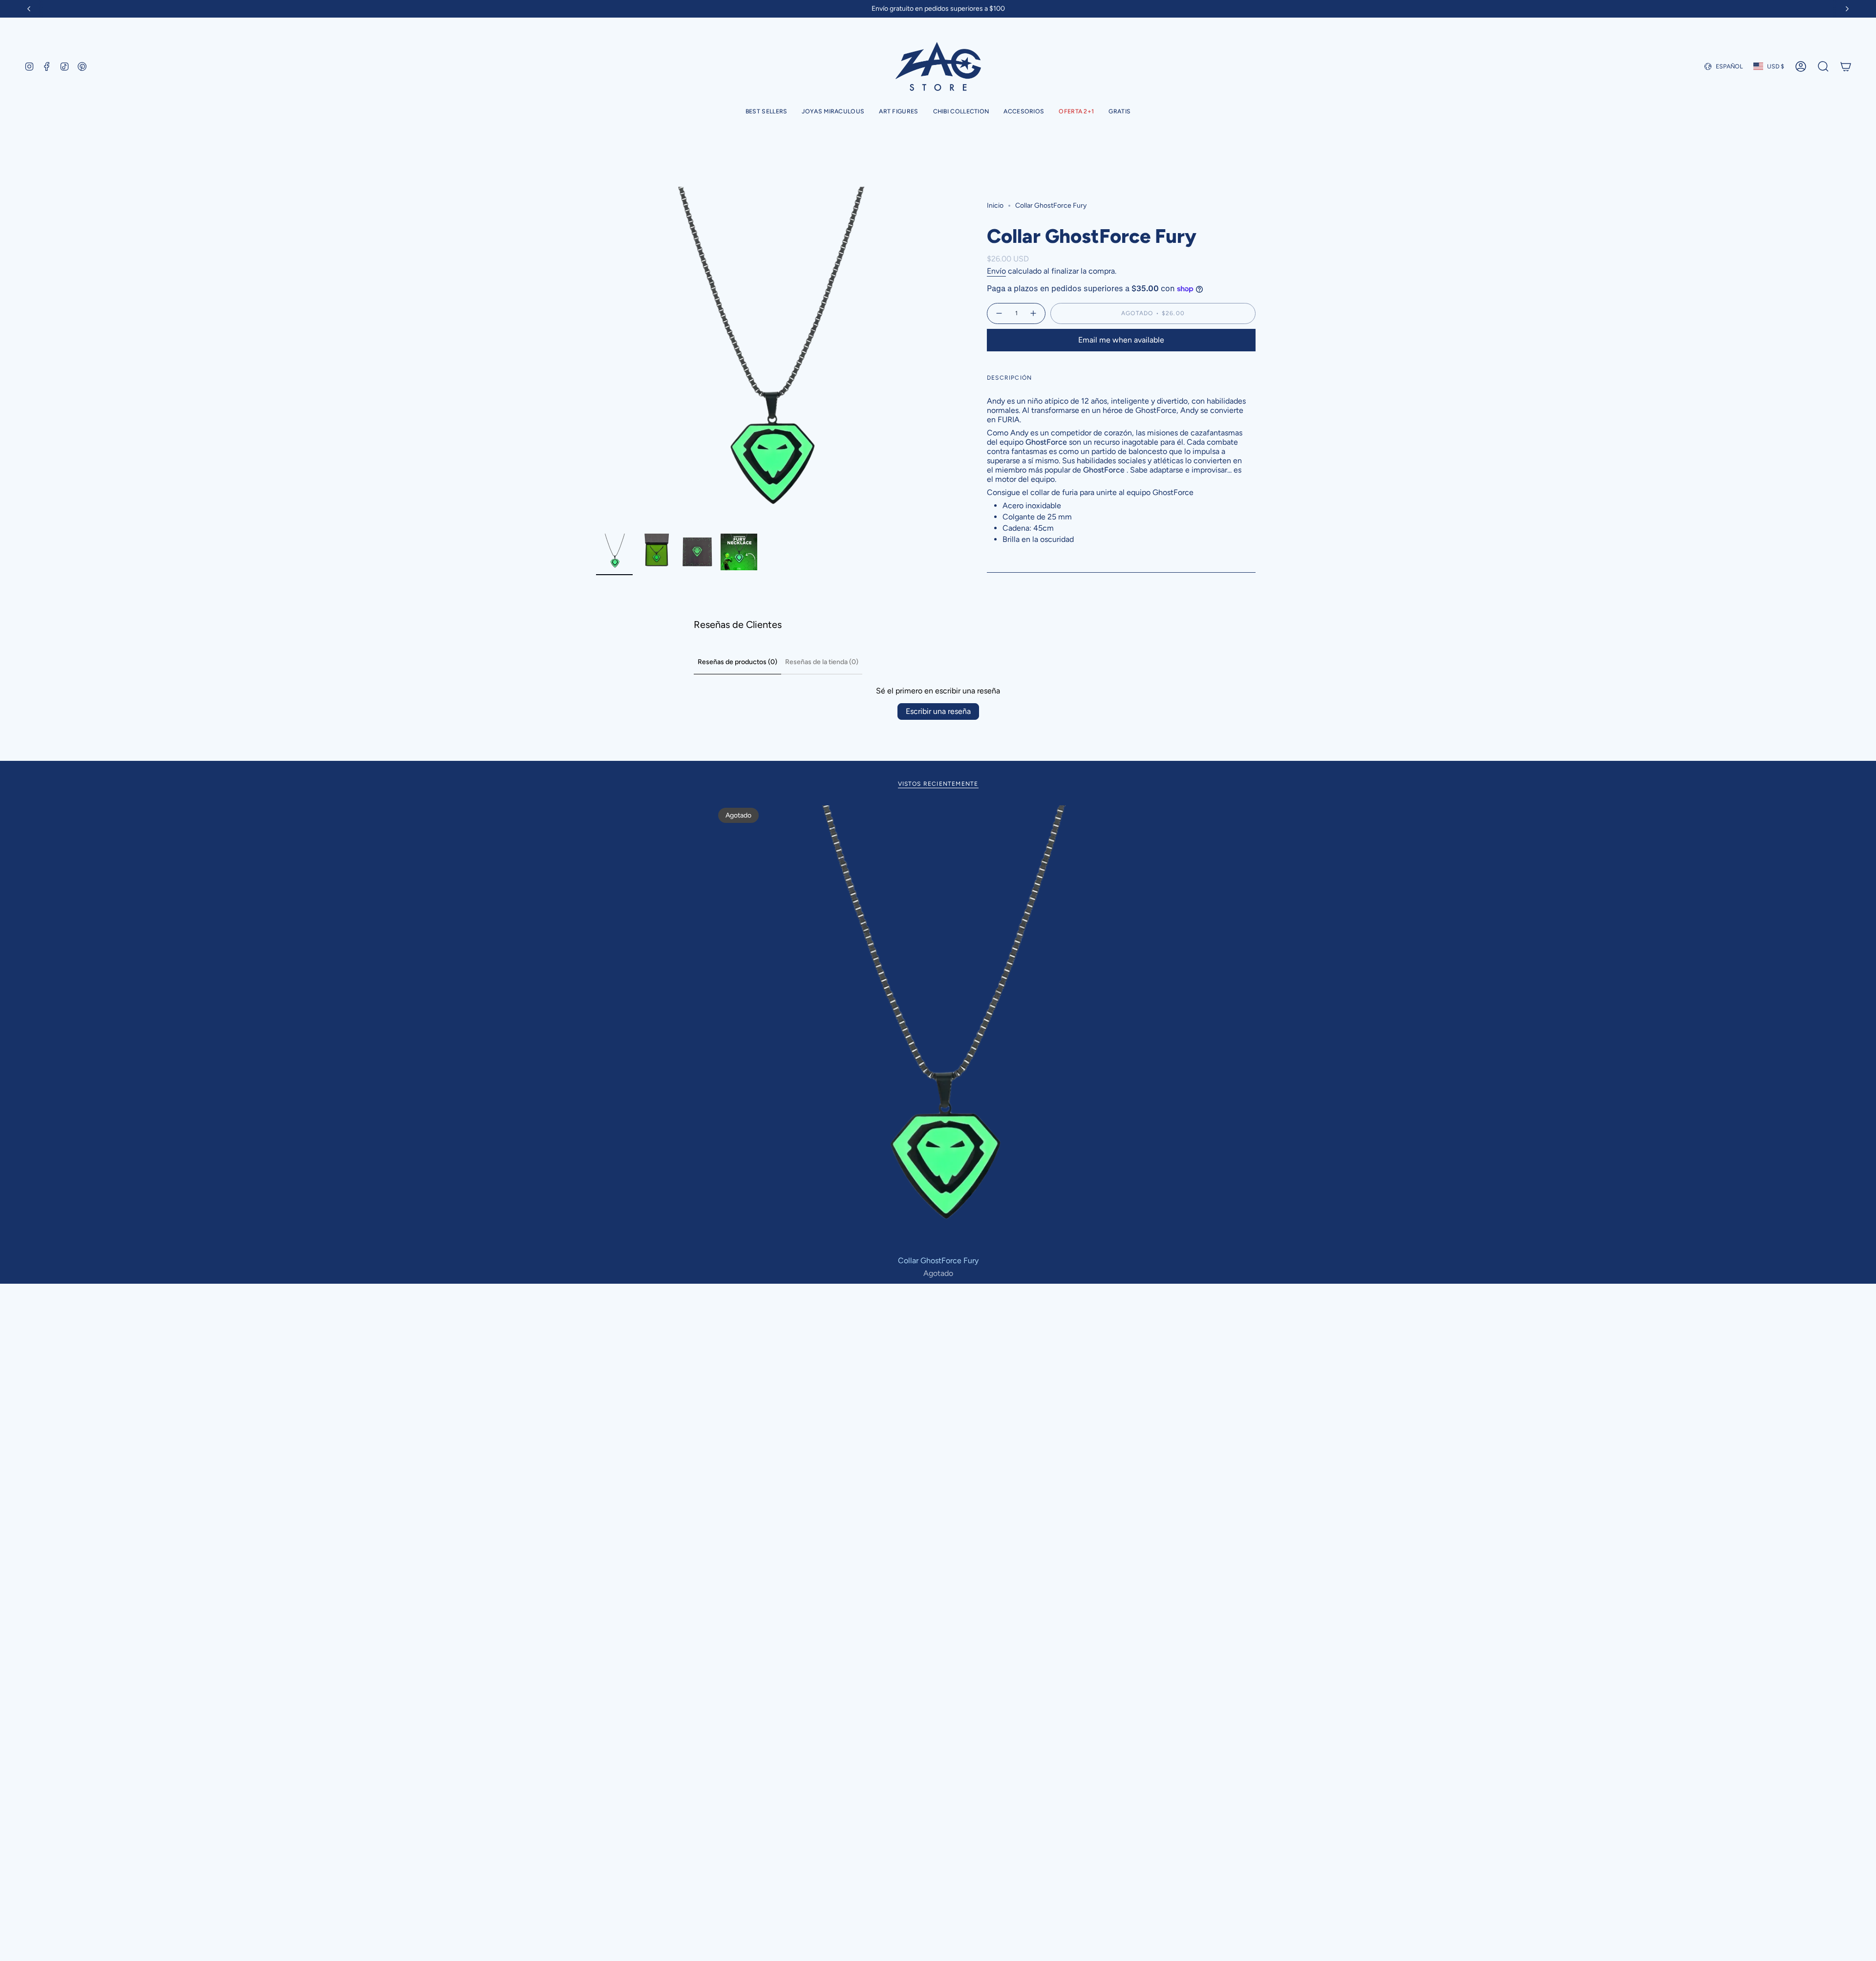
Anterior (596, 358)
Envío (996, 271)
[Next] (1847, 9)
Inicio (995, 205)
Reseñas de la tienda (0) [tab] (822, 662)
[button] (833, 112)
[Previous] (29, 9)
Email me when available (1121, 340)
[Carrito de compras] (1846, 66)
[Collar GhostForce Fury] (938, 1028)
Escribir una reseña (938, 711)
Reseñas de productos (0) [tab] (737, 662)
